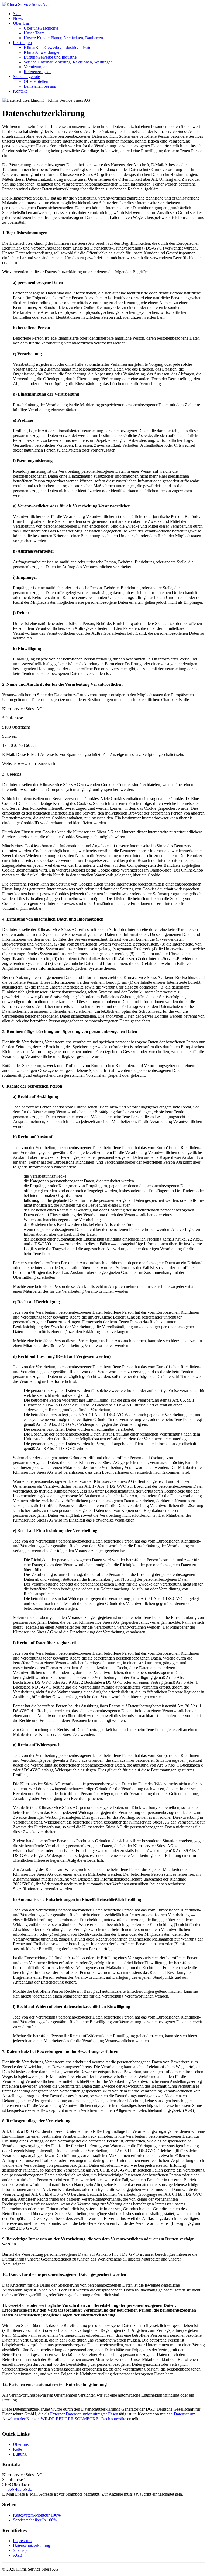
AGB (18, 2555)
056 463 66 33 (17, 2489)
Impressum (22, 2541)
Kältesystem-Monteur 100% (37, 2515)
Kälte (18, 2449)
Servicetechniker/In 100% (35, 2520)
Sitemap (20, 2550)
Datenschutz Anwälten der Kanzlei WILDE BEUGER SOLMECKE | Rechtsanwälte (99, 2416)
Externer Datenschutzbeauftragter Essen (84, 2414)
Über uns (21, 2444)
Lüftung (20, 2454)
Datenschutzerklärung (32, 2545)
